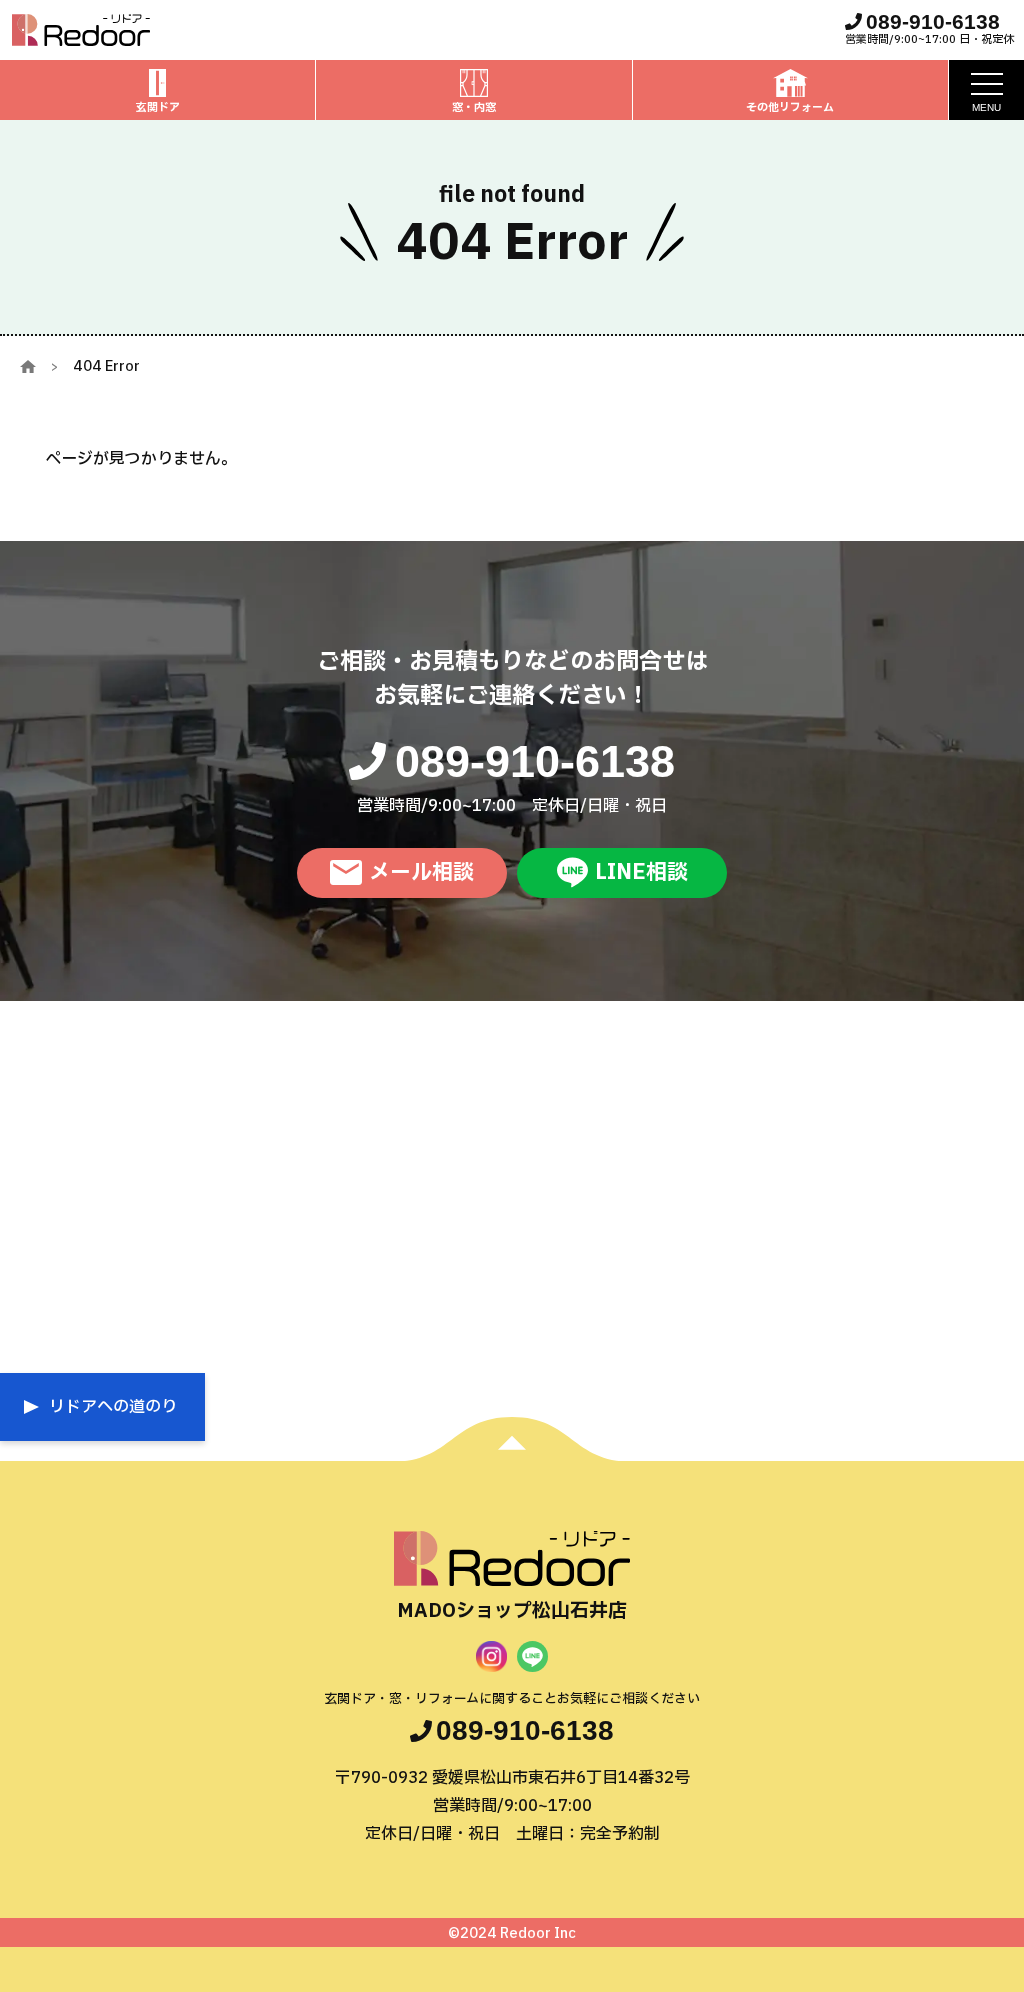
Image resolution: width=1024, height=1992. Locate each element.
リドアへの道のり (113, 1407)
